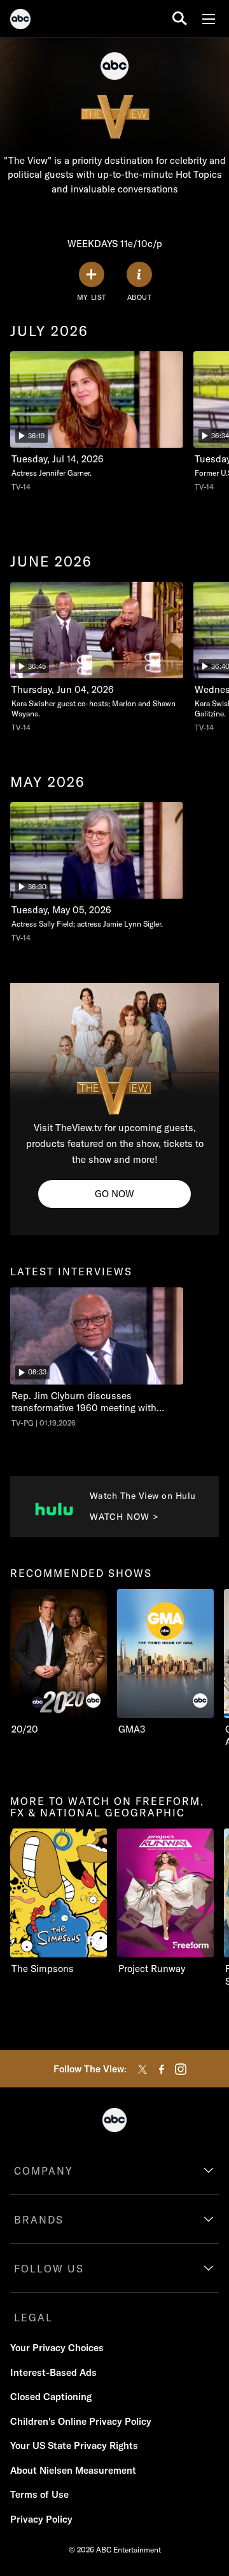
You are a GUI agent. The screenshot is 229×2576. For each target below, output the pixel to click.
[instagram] (181, 2069)
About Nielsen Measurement (73, 2470)
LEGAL (33, 2318)
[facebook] (162, 2069)
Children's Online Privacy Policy (81, 2421)
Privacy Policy (41, 2519)
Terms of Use (39, 2494)
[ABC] (20, 21)
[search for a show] (180, 19)
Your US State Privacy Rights (74, 2445)
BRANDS (39, 2220)
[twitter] (142, 2069)
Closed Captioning (51, 2397)
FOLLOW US (49, 2269)
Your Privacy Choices (57, 2348)
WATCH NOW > (124, 1517)
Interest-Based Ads (53, 2372)
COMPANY (44, 2171)
